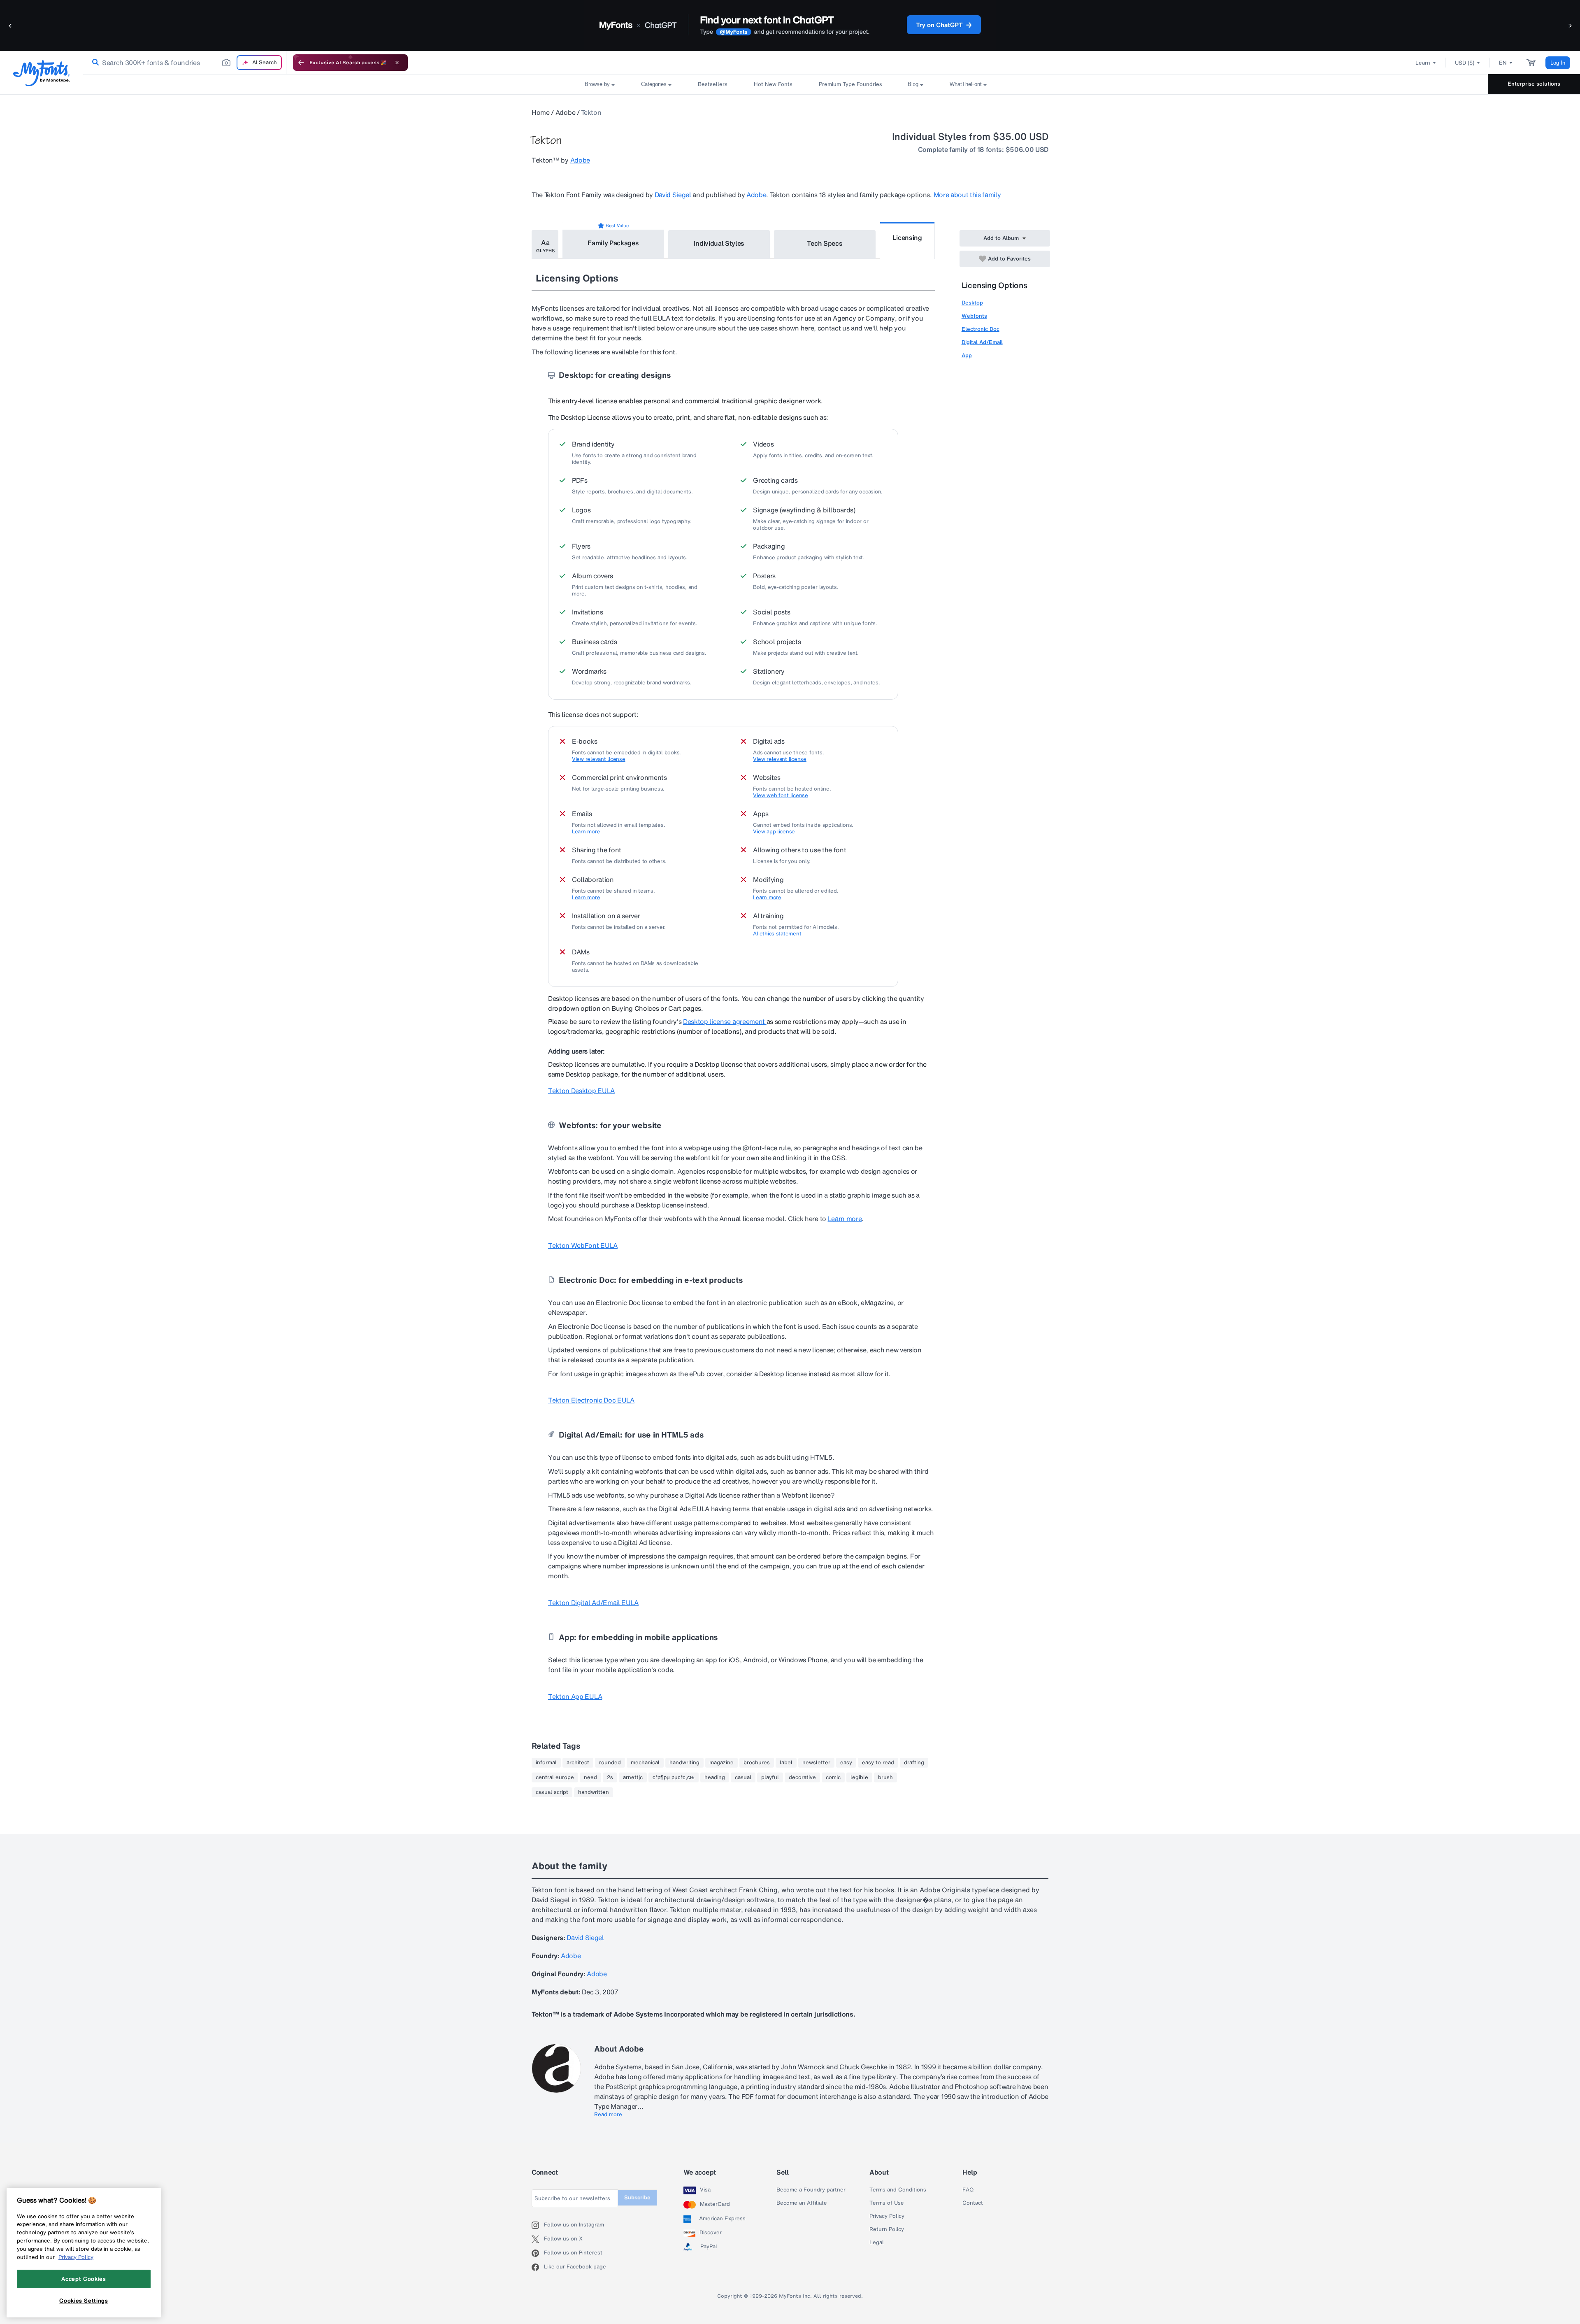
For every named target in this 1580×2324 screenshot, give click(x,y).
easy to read (878, 1763)
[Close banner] (397, 63)
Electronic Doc (981, 329)
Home (541, 112)
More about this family (967, 195)
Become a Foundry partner (811, 2190)
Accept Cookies (84, 2279)
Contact (973, 2203)
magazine (721, 1763)
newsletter (816, 1763)
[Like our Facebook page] (538, 2267)
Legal (877, 2243)
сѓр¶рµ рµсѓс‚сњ (674, 1777)
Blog (913, 84)
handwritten (594, 1792)
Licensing (907, 237)
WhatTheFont (966, 84)
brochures (757, 1763)
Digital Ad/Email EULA (593, 1603)
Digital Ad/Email (982, 342)
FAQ (968, 2190)
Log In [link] (1558, 63)
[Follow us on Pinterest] (538, 2253)
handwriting (684, 1763)
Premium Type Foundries (850, 84)
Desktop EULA (581, 1091)
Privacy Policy (887, 2216)
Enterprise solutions (1534, 84)
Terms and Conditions (898, 2190)
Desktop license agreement (725, 1021)
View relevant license (599, 759)
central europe (555, 1777)
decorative (802, 1777)
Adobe (565, 112)
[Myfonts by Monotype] (41, 73)
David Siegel (673, 195)
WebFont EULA (583, 1245)
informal (546, 1763)
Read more (608, 2115)
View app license (774, 832)
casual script (552, 1792)
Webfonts (974, 316)
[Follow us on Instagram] (538, 2225)
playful (770, 1777)
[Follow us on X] (538, 2239)
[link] (94, 63)
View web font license (781, 796)
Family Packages (613, 243)
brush (885, 1777)
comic (833, 1777)
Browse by (597, 84)
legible (859, 1777)
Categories (654, 84)
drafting (914, 1763)
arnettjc (633, 1777)
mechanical (645, 1763)
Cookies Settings (84, 2301)
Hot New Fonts (773, 84)
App (967, 355)
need (590, 1777)
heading (715, 1777)
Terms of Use (887, 2203)
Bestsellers (713, 84)
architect (578, 1763)
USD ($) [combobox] (1465, 63)
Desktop (972, 303)
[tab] (545, 244)
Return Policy (887, 2229)
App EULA (575, 1696)
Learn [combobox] (1423, 63)
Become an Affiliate (802, 2203)
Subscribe (637, 2197)
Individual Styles (719, 243)
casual (743, 1777)
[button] (10, 25)
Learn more (586, 832)
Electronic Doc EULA (591, 1400)
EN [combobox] (1503, 63)
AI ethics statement (777, 934)
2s (610, 1777)
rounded (610, 1763)
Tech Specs (825, 243)
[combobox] (184, 63)
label (786, 1763)
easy (846, 1763)
